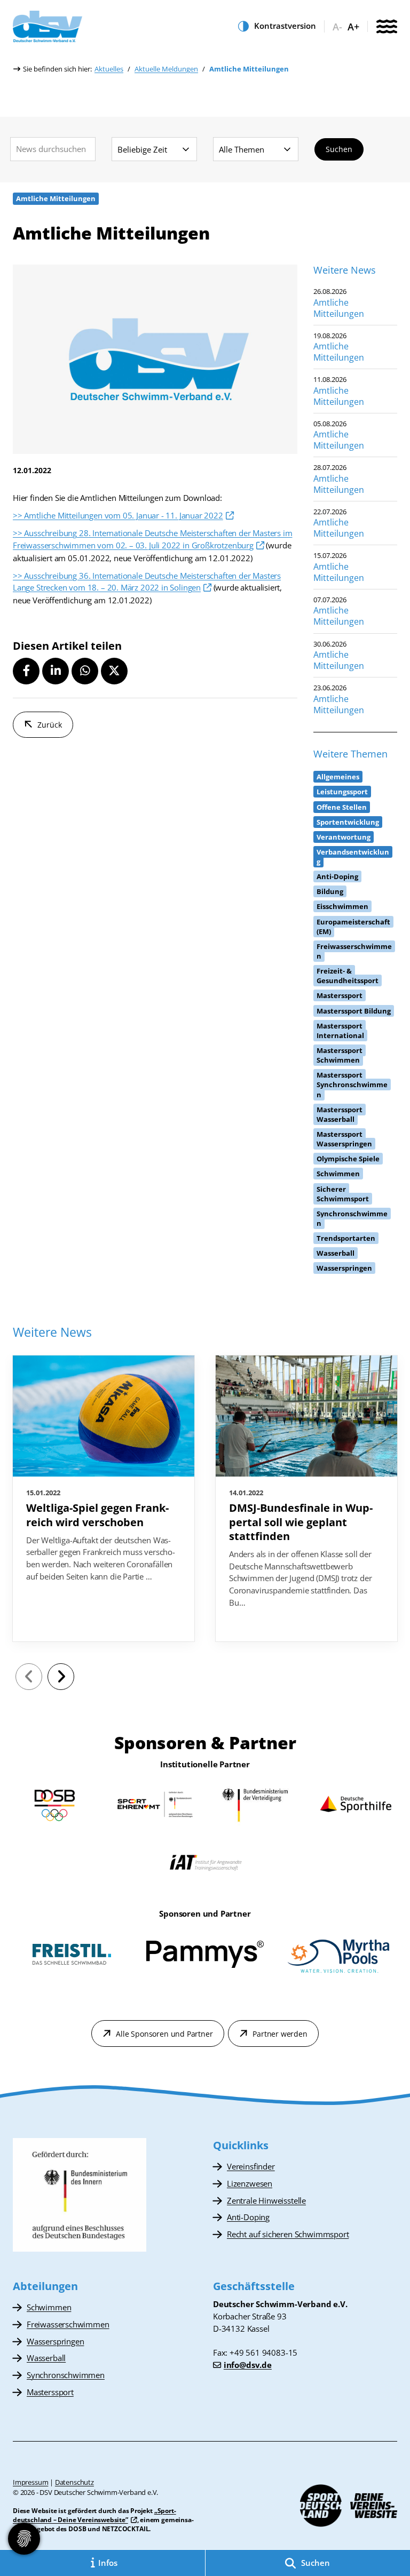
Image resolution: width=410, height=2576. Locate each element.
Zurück (50, 725)
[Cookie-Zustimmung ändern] (24, 2539)
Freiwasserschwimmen (68, 2324)
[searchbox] (53, 149)
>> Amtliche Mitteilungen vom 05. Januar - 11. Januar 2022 (118, 515)
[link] (104, 1498)
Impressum (30, 2482)
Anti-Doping (248, 2217)
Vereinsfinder (251, 2166)
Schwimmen (49, 2307)
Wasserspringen (55, 2341)
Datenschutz (74, 2482)
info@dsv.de (248, 2365)
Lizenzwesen (250, 2183)
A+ (353, 27)
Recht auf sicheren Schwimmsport (288, 2234)
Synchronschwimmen (66, 2375)
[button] (26, 671)
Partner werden (280, 2034)
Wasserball (46, 2358)
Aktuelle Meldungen (166, 69)
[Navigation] (387, 27)
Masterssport (50, 2392)
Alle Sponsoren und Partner (164, 2034)
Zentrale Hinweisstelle (266, 2200)
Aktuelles (109, 69)
